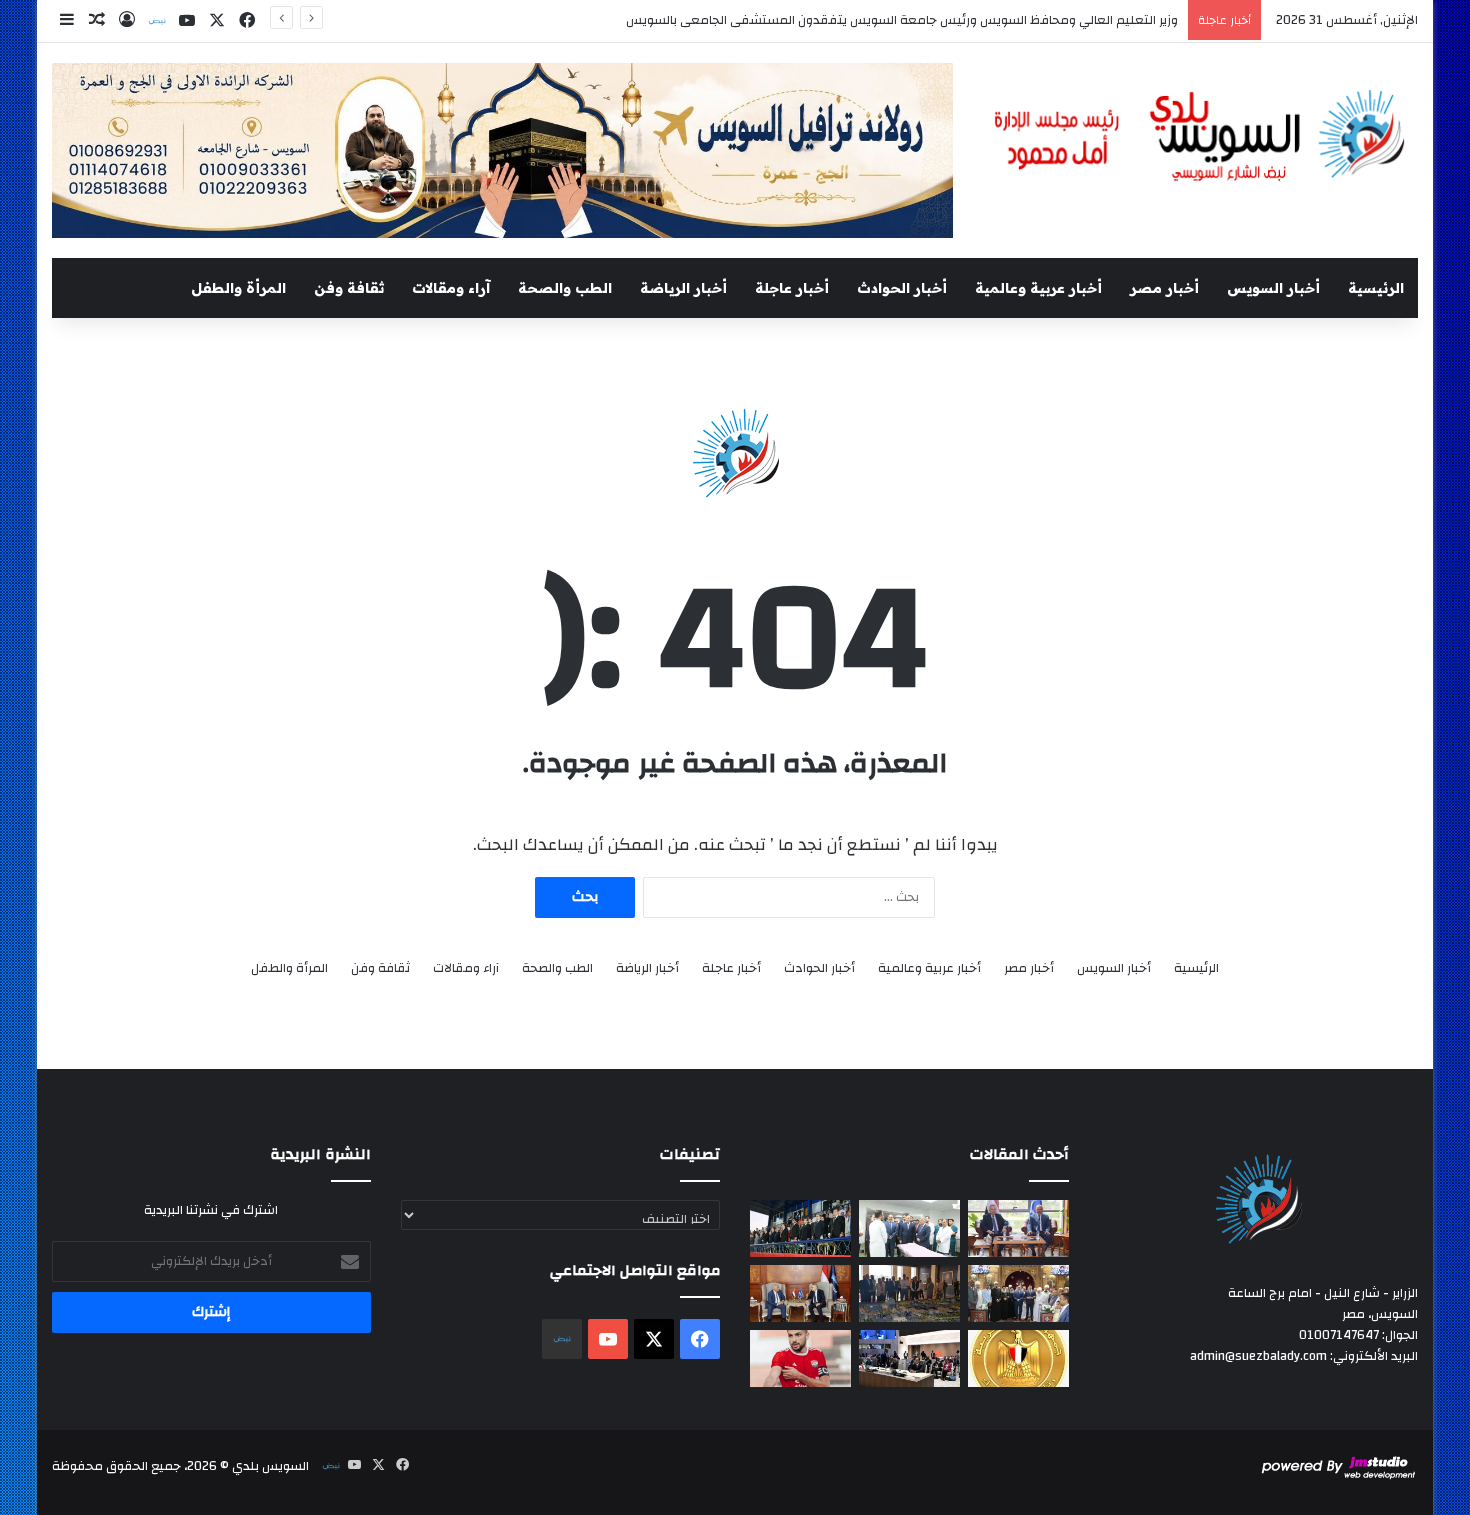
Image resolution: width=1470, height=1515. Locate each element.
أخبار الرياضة (683, 288)
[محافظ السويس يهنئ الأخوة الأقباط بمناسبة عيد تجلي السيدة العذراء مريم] (1018, 1293)
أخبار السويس (1273, 288)
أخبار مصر (1164, 288)
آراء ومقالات (451, 288)
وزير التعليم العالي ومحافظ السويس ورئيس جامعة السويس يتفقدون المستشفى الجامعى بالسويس (902, 20)
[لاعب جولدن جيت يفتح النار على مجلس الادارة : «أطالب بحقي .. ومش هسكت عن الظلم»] (800, 1358)
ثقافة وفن (349, 288)
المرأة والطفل (238, 288)
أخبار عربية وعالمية (1038, 288)
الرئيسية (1376, 288)
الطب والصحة (565, 288)
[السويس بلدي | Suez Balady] (1200, 137)
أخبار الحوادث (902, 288)
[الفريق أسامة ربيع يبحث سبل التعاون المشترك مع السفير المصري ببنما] (800, 1293)
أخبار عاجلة (792, 288)
